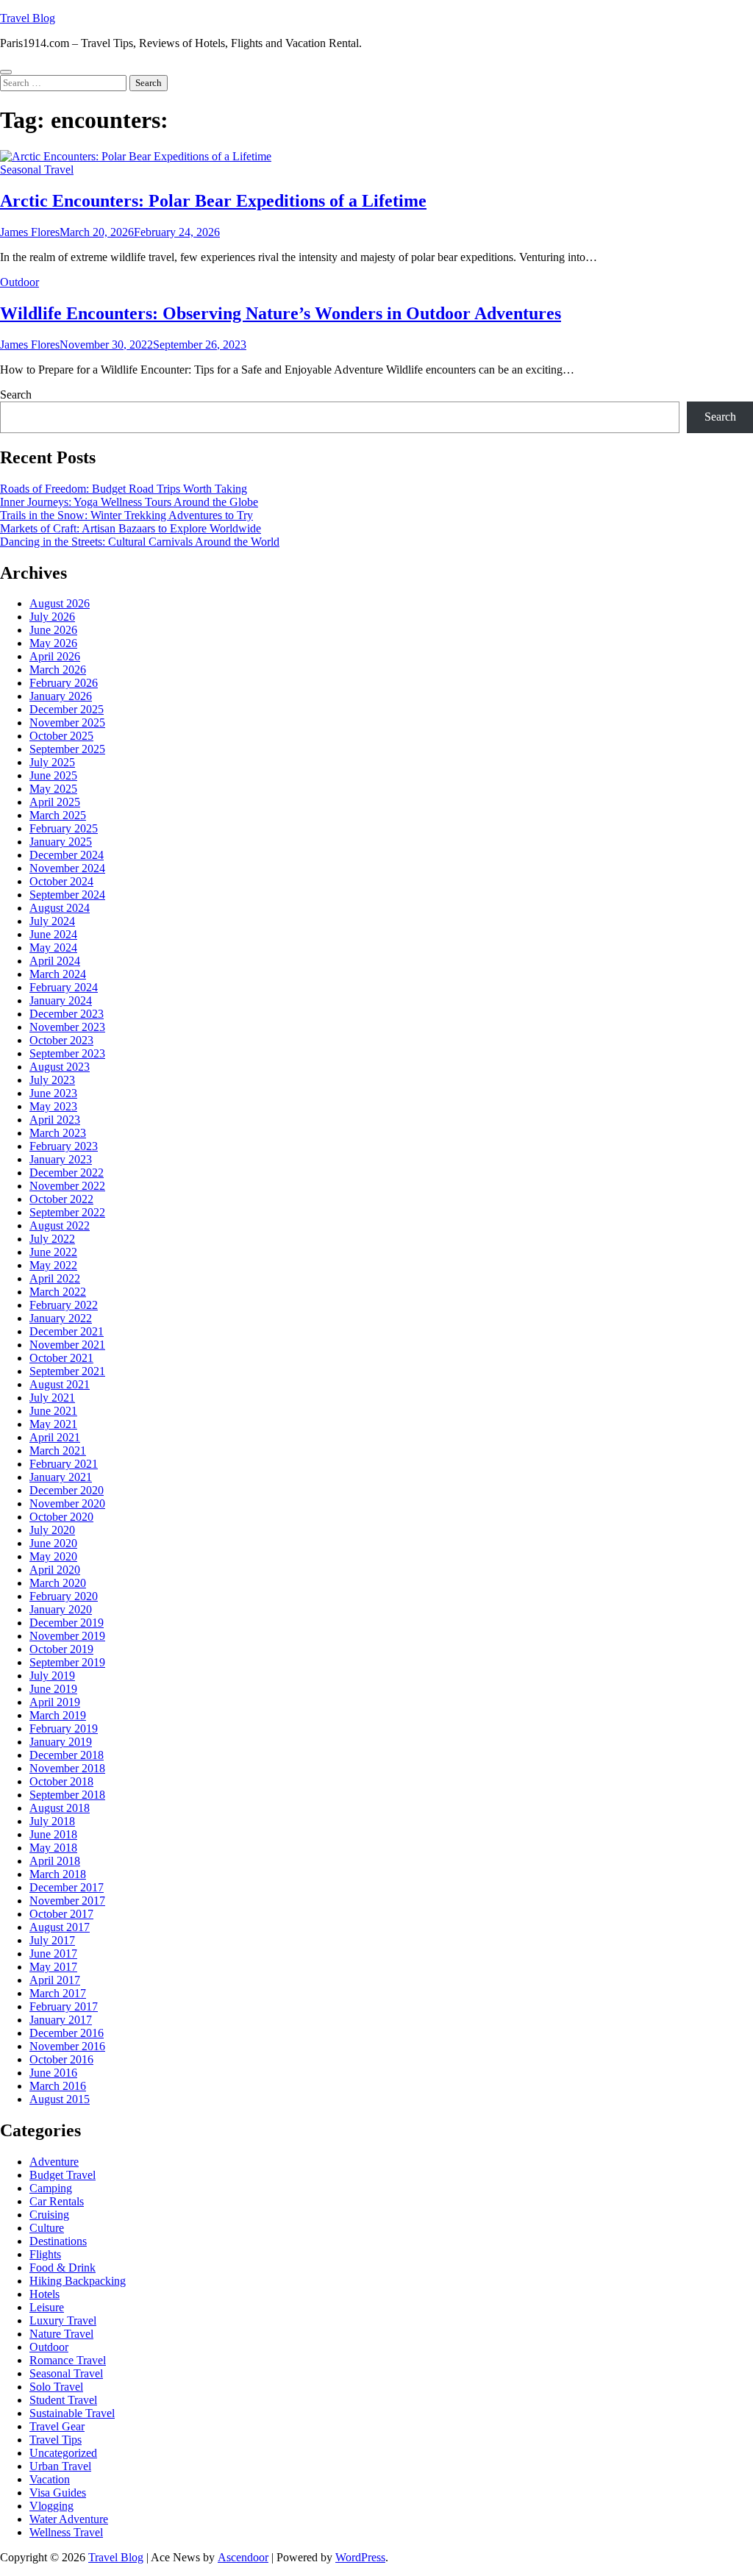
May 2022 (53, 1265)
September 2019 (67, 1662)
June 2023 (53, 1093)
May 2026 (53, 643)
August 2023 (60, 1067)
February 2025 (64, 828)
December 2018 (67, 1755)
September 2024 (67, 895)
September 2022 (67, 1212)
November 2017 (67, 1901)
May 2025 (53, 789)
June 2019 (53, 1689)
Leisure (47, 2307)
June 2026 (53, 630)
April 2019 (55, 1702)
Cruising (49, 2215)
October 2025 (61, 736)
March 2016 (58, 2086)
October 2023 (61, 1040)
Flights (45, 2254)
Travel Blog (28, 18)
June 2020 (53, 1543)
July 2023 (52, 1080)
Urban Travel (60, 2466)
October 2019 (61, 1649)
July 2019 (52, 1676)
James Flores (30, 232)
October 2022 (61, 1199)
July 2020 (52, 1530)
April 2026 (55, 656)
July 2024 (52, 921)
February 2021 (64, 1464)
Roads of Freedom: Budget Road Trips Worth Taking (124, 489)
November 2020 (67, 1503)
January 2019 (61, 1742)
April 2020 (55, 1570)
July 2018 (52, 1821)
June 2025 (53, 775)
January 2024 (61, 1000)
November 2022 (67, 1186)
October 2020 (61, 1517)
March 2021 (58, 1451)
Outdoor (19, 282)
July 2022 (52, 1239)
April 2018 (55, 1861)
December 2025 (67, 709)
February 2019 (64, 1728)
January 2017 (61, 2020)
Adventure (54, 2162)
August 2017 (60, 1927)
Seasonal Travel (37, 170)
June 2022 (53, 1252)
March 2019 (58, 1715)
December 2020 (67, 1490)
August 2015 (60, 2099)
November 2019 (67, 1636)
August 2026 (60, 603)
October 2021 (61, 1358)
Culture (47, 2228)
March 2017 (58, 1993)
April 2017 (55, 1980)
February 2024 (64, 987)
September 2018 (67, 1795)
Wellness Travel (66, 2532)
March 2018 (58, 1874)
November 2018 (67, 1768)
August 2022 (60, 1225)
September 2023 (67, 1053)
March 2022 (58, 1292)
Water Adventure (69, 2519)
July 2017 (52, 1940)
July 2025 (52, 762)
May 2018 (53, 1848)
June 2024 (53, 934)
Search (16, 395)
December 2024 (67, 855)
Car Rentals (57, 2201)
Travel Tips (56, 2440)
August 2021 (60, 1384)
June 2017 (53, 1954)
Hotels (44, 2294)
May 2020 (53, 1556)
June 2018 (53, 1834)
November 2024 (67, 868)
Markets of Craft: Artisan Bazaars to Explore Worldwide (131, 528)
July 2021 (52, 1398)
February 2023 (64, 1146)
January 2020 (61, 1609)
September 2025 (67, 749)
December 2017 (67, 1887)
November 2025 (67, 723)
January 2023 (61, 1159)
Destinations (58, 2241)
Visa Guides (58, 2493)
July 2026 (52, 617)
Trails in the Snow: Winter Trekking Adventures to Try (126, 515)
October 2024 (61, 881)
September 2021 (67, 1371)
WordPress (360, 2557)
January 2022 (61, 1318)
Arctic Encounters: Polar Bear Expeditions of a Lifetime (213, 201)
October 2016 (61, 2059)
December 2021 (67, 1331)
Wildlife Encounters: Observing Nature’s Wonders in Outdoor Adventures (281, 313)
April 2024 (55, 961)
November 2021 (67, 1345)
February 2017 (64, 2006)
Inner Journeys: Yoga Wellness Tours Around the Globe (129, 502)
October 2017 (61, 1914)
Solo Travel (56, 2387)
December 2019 (67, 1623)
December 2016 (67, 2033)
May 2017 (53, 1967)
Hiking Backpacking (78, 2281)
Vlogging (51, 2506)
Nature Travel (61, 2334)
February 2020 (64, 1596)
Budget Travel (63, 2175)
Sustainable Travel (72, 2413)
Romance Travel (68, 2360)
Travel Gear (57, 2426)
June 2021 (53, 1411)
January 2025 (61, 842)
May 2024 (53, 948)
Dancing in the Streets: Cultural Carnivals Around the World (140, 542)
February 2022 (64, 1305)
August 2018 (60, 1808)
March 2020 (58, 1583)
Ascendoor (243, 2557)
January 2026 (61, 696)
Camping (51, 2188)
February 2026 (64, 683)
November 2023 (67, 1027)
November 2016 (67, 2046)
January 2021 (61, 1477)
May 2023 (53, 1106)
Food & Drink (63, 2268)
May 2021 (53, 1424)
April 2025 (55, 802)
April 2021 (55, 1437)
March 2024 (58, 974)
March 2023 (58, 1133)
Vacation (50, 2479)
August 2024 (60, 908)
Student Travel (63, 2400)
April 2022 (55, 1278)
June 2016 (53, 2073)
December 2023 (67, 1014)
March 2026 (58, 670)
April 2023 (55, 1120)
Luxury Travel (63, 2320)
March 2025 (58, 815)
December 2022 (67, 1173)
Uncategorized (63, 2453)
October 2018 (61, 1781)
